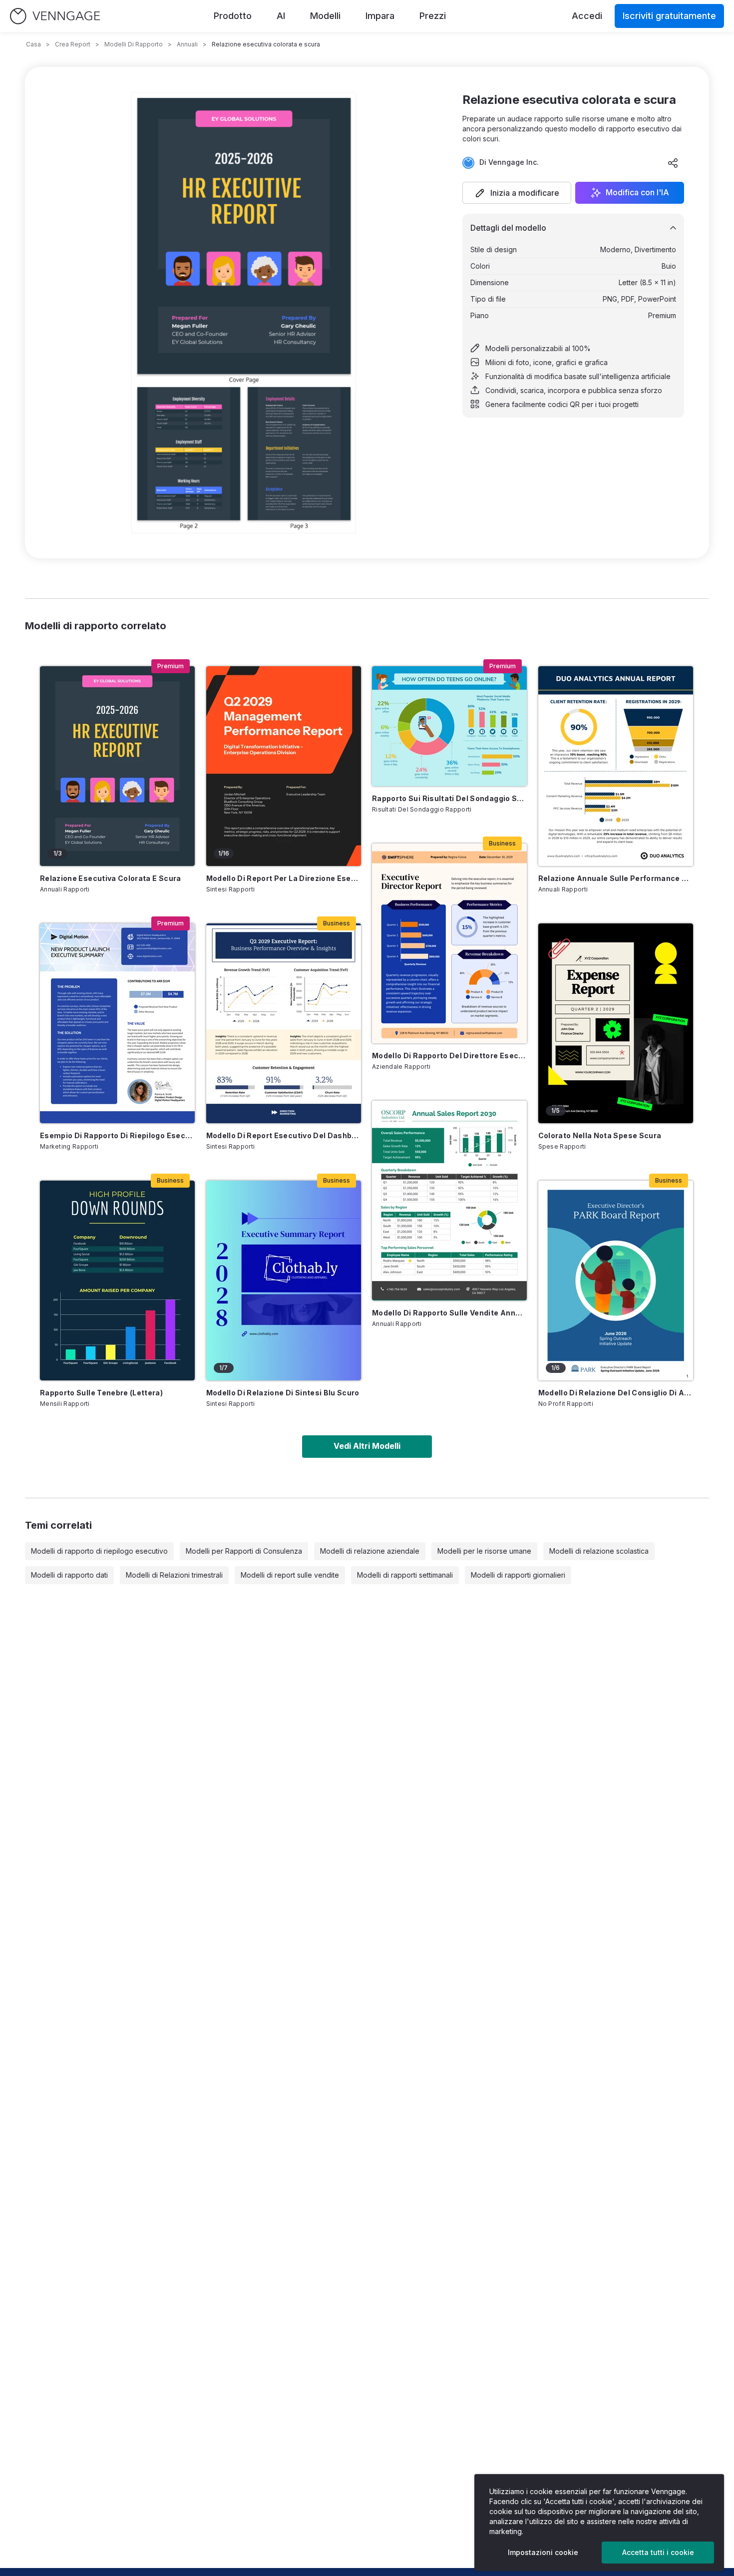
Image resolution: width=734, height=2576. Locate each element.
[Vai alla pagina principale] (55, 16)
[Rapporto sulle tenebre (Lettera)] (117, 1281)
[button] (517, 193)
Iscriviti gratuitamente (669, 16)
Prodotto (233, 16)
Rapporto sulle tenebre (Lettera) (101, 1393)
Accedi (587, 16)
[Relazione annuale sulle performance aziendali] (616, 766)
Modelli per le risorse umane (484, 1551)
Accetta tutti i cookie (658, 2552)
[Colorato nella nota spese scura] (616, 1023)
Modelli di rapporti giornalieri (518, 1575)
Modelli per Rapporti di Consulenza (244, 1551)
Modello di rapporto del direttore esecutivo (449, 1056)
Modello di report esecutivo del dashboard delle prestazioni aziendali (284, 1135)
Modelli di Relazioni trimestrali (174, 1575)
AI (281, 16)
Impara (380, 16)
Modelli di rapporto (134, 44)
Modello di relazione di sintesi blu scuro (283, 1393)
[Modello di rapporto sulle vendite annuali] (449, 1201)
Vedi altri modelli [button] (367, 1446)
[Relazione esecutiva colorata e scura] (117, 766)
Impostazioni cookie (543, 2552)
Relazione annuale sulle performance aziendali (616, 878)
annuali (187, 44)
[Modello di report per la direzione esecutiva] (284, 766)
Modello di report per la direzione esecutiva (284, 878)
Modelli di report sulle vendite (290, 1575)
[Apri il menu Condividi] (673, 163)
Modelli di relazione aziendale (370, 1551)
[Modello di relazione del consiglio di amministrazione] (616, 1281)
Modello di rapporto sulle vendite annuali (449, 1313)
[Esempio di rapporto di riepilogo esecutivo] (117, 1023)
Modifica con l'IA (637, 193)
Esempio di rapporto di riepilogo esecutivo (117, 1135)
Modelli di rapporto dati (69, 1575)
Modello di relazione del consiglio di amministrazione (616, 1393)
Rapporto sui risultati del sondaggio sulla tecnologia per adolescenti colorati (449, 798)
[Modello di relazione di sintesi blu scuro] (284, 1281)
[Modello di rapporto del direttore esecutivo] (449, 943)
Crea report (73, 44)
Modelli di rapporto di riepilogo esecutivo (99, 1551)
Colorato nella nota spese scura (600, 1135)
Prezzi (433, 16)
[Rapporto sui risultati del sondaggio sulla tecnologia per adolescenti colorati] (449, 726)
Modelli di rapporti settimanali (405, 1575)
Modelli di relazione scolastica (599, 1551)
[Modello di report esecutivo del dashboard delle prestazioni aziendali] (284, 1023)
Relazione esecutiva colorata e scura (111, 878)
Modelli (325, 16)
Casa (33, 44)
